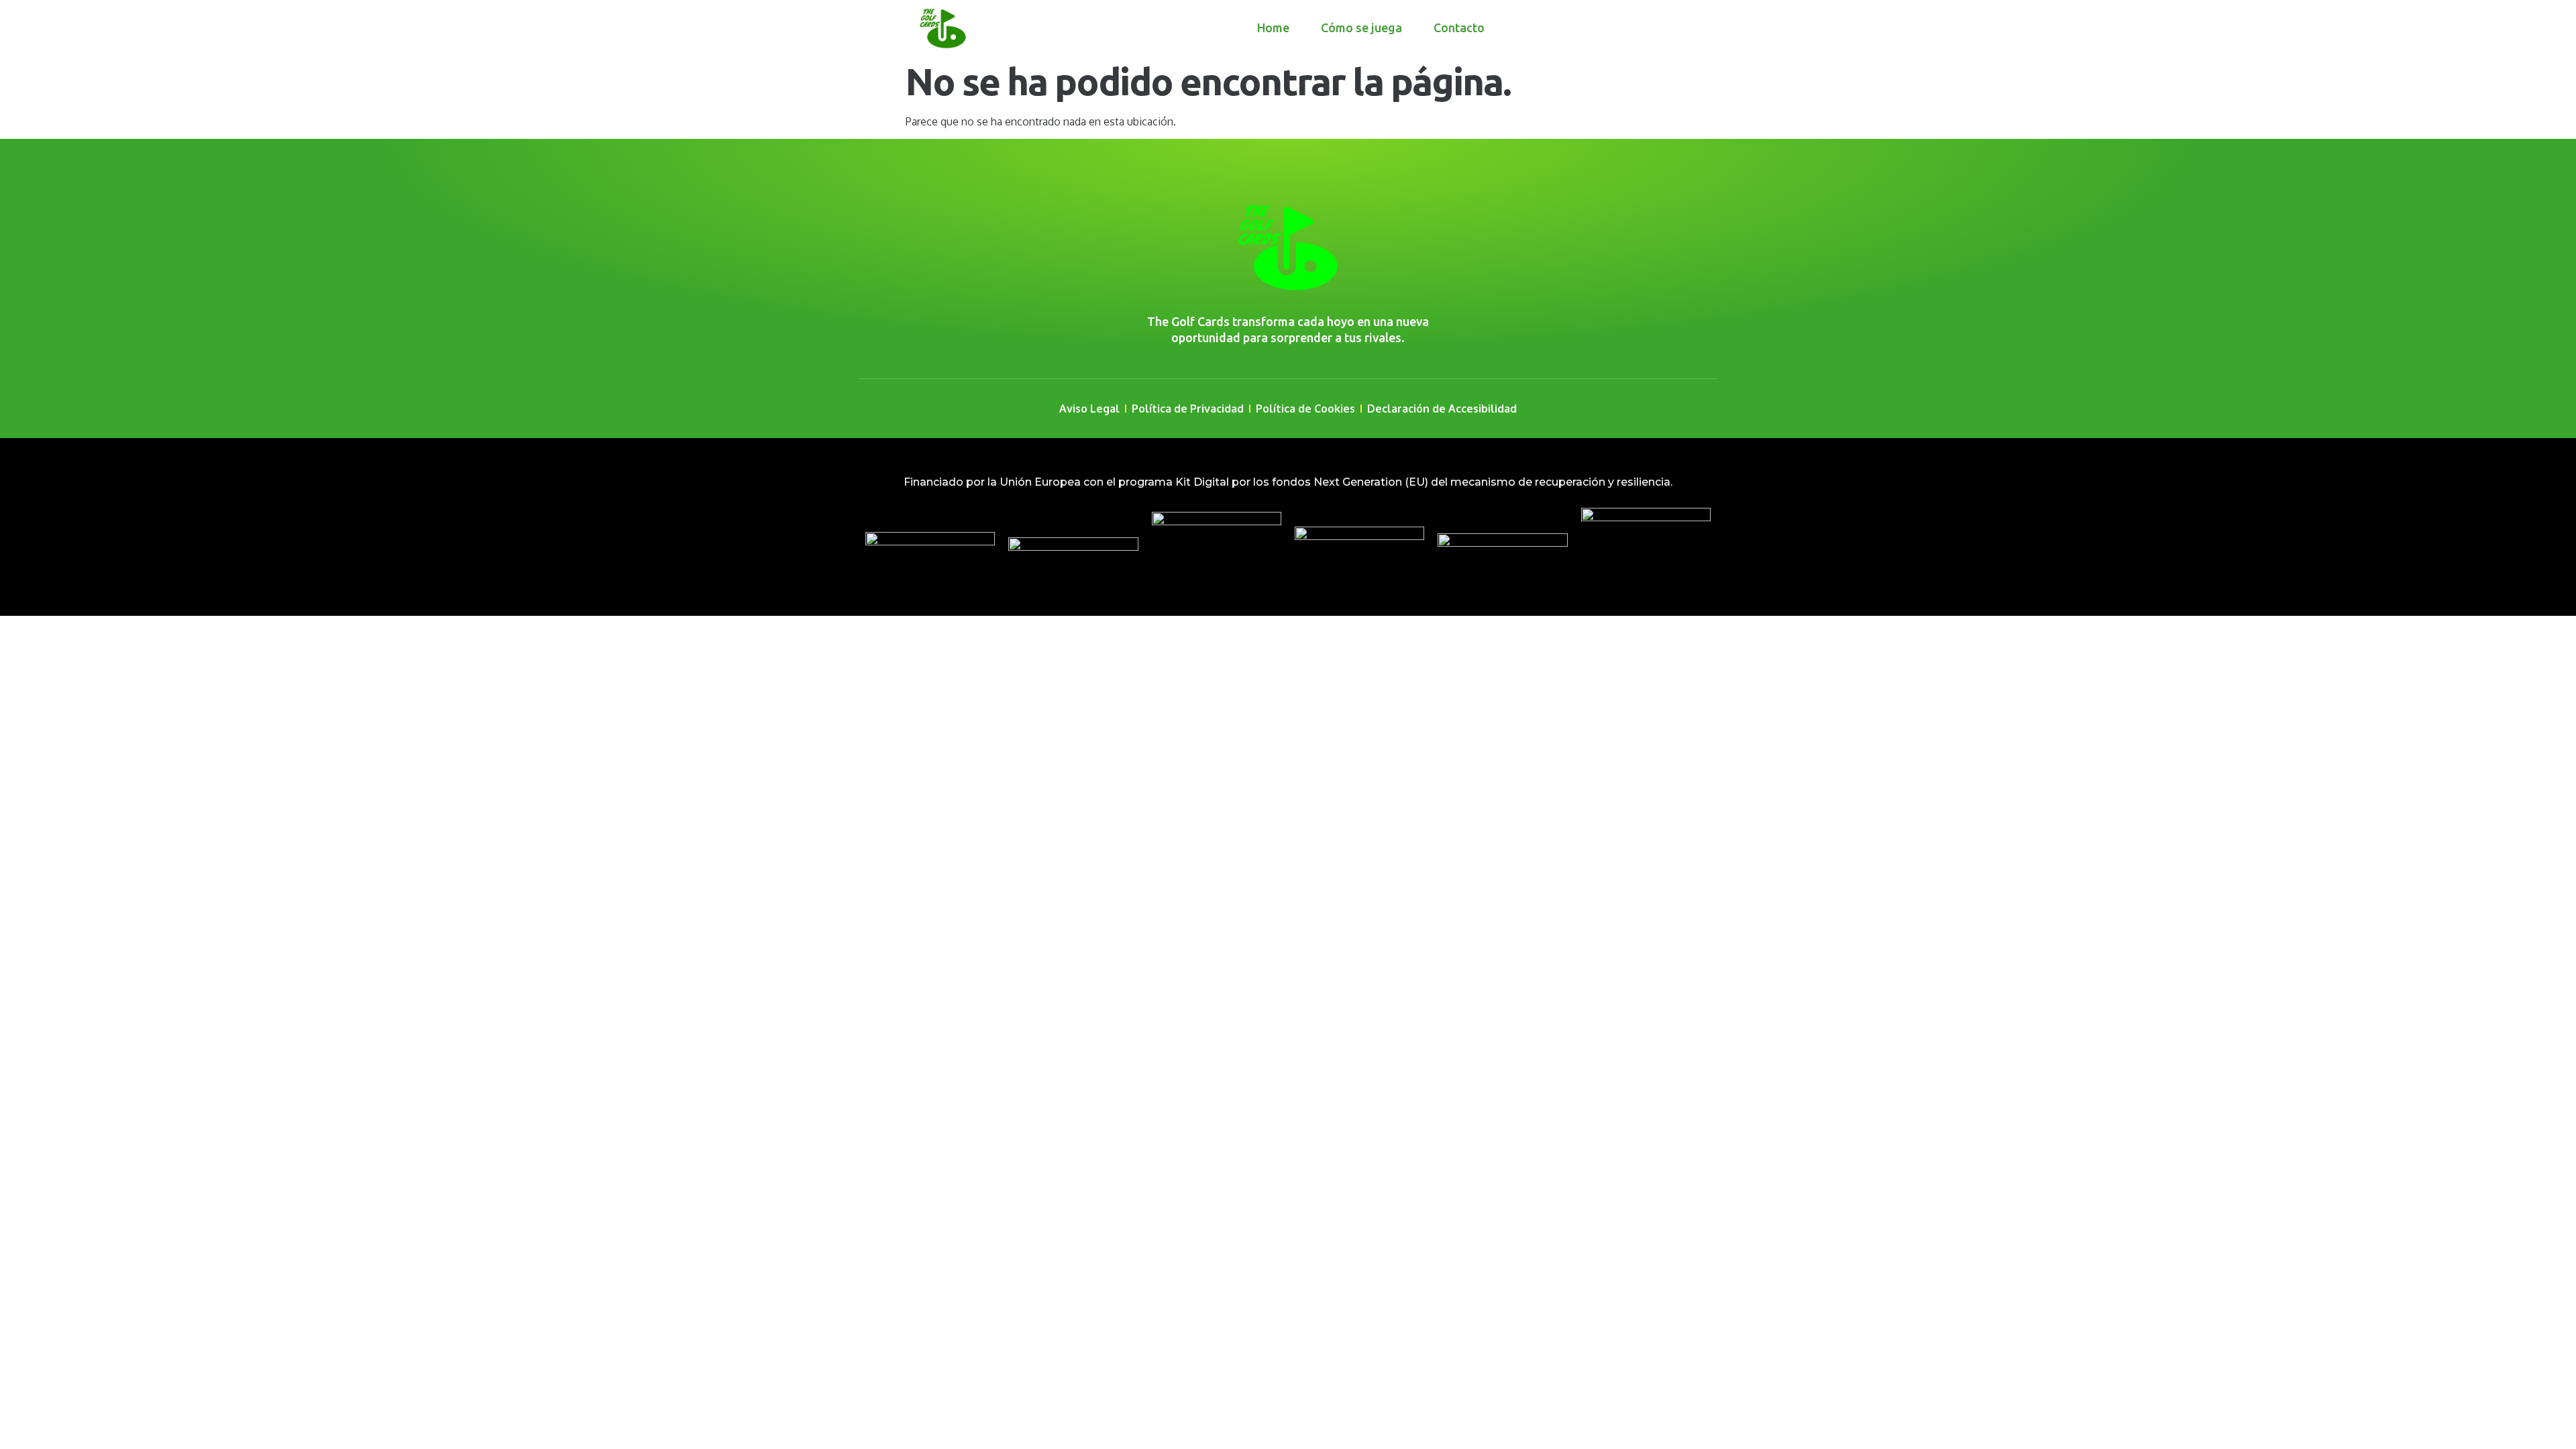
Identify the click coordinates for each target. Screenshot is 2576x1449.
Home (1273, 28)
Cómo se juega (1361, 28)
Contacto (1459, 28)
